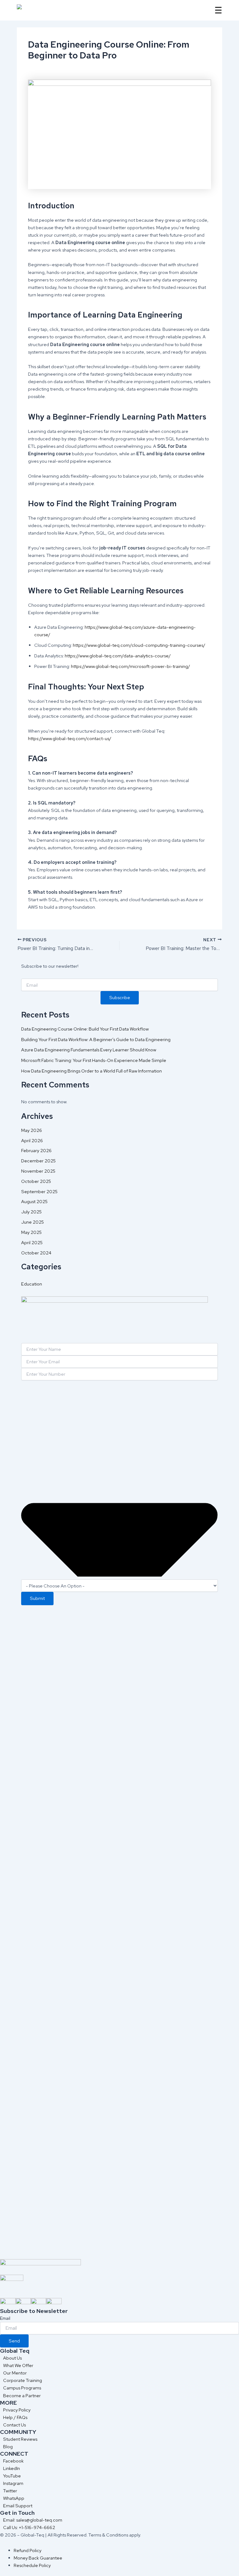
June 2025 (33, 1222)
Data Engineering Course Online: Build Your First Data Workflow (85, 1029)
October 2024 (36, 1253)
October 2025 (36, 1181)
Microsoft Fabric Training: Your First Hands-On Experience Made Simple (94, 1060)
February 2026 (36, 1150)
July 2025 (31, 1212)
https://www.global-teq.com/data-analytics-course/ (117, 656)
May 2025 (31, 1232)
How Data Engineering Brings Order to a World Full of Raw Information (91, 1071)
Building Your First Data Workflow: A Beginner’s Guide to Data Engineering (96, 1039)
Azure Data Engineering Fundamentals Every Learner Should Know (89, 1050)
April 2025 (32, 1242)
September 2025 (39, 1191)
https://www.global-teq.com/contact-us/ (70, 738)
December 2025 (38, 1161)
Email (5, 2318)
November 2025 (38, 1171)
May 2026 (32, 1130)
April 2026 (32, 1140)
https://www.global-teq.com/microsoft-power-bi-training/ (130, 666)
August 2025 (34, 1201)
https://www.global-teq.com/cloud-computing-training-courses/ (139, 645)
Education (32, 1284)
